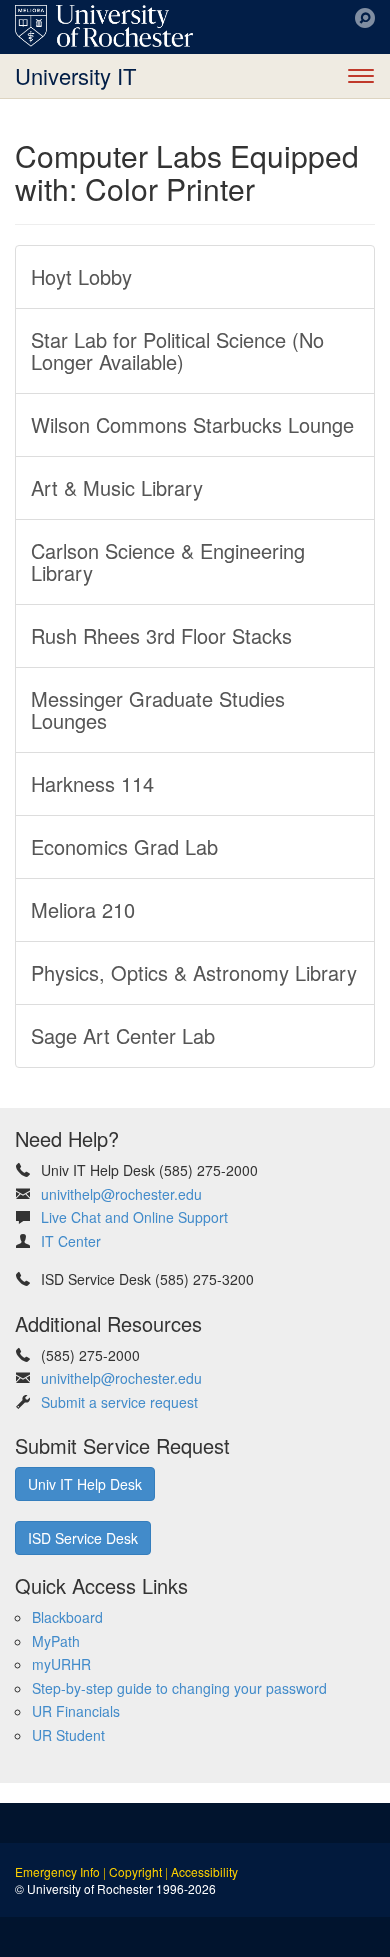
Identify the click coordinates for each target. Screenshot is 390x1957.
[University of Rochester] (104, 26)
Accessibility (204, 1871)
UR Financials (76, 1711)
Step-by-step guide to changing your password (179, 1688)
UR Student (68, 1735)
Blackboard (67, 1617)
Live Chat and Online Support (134, 1217)
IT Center (71, 1241)
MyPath (56, 1641)
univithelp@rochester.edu (121, 1194)
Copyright (135, 1871)
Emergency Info (57, 1871)
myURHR (61, 1664)
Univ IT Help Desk (85, 1484)
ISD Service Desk (83, 1538)
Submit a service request (119, 1402)
